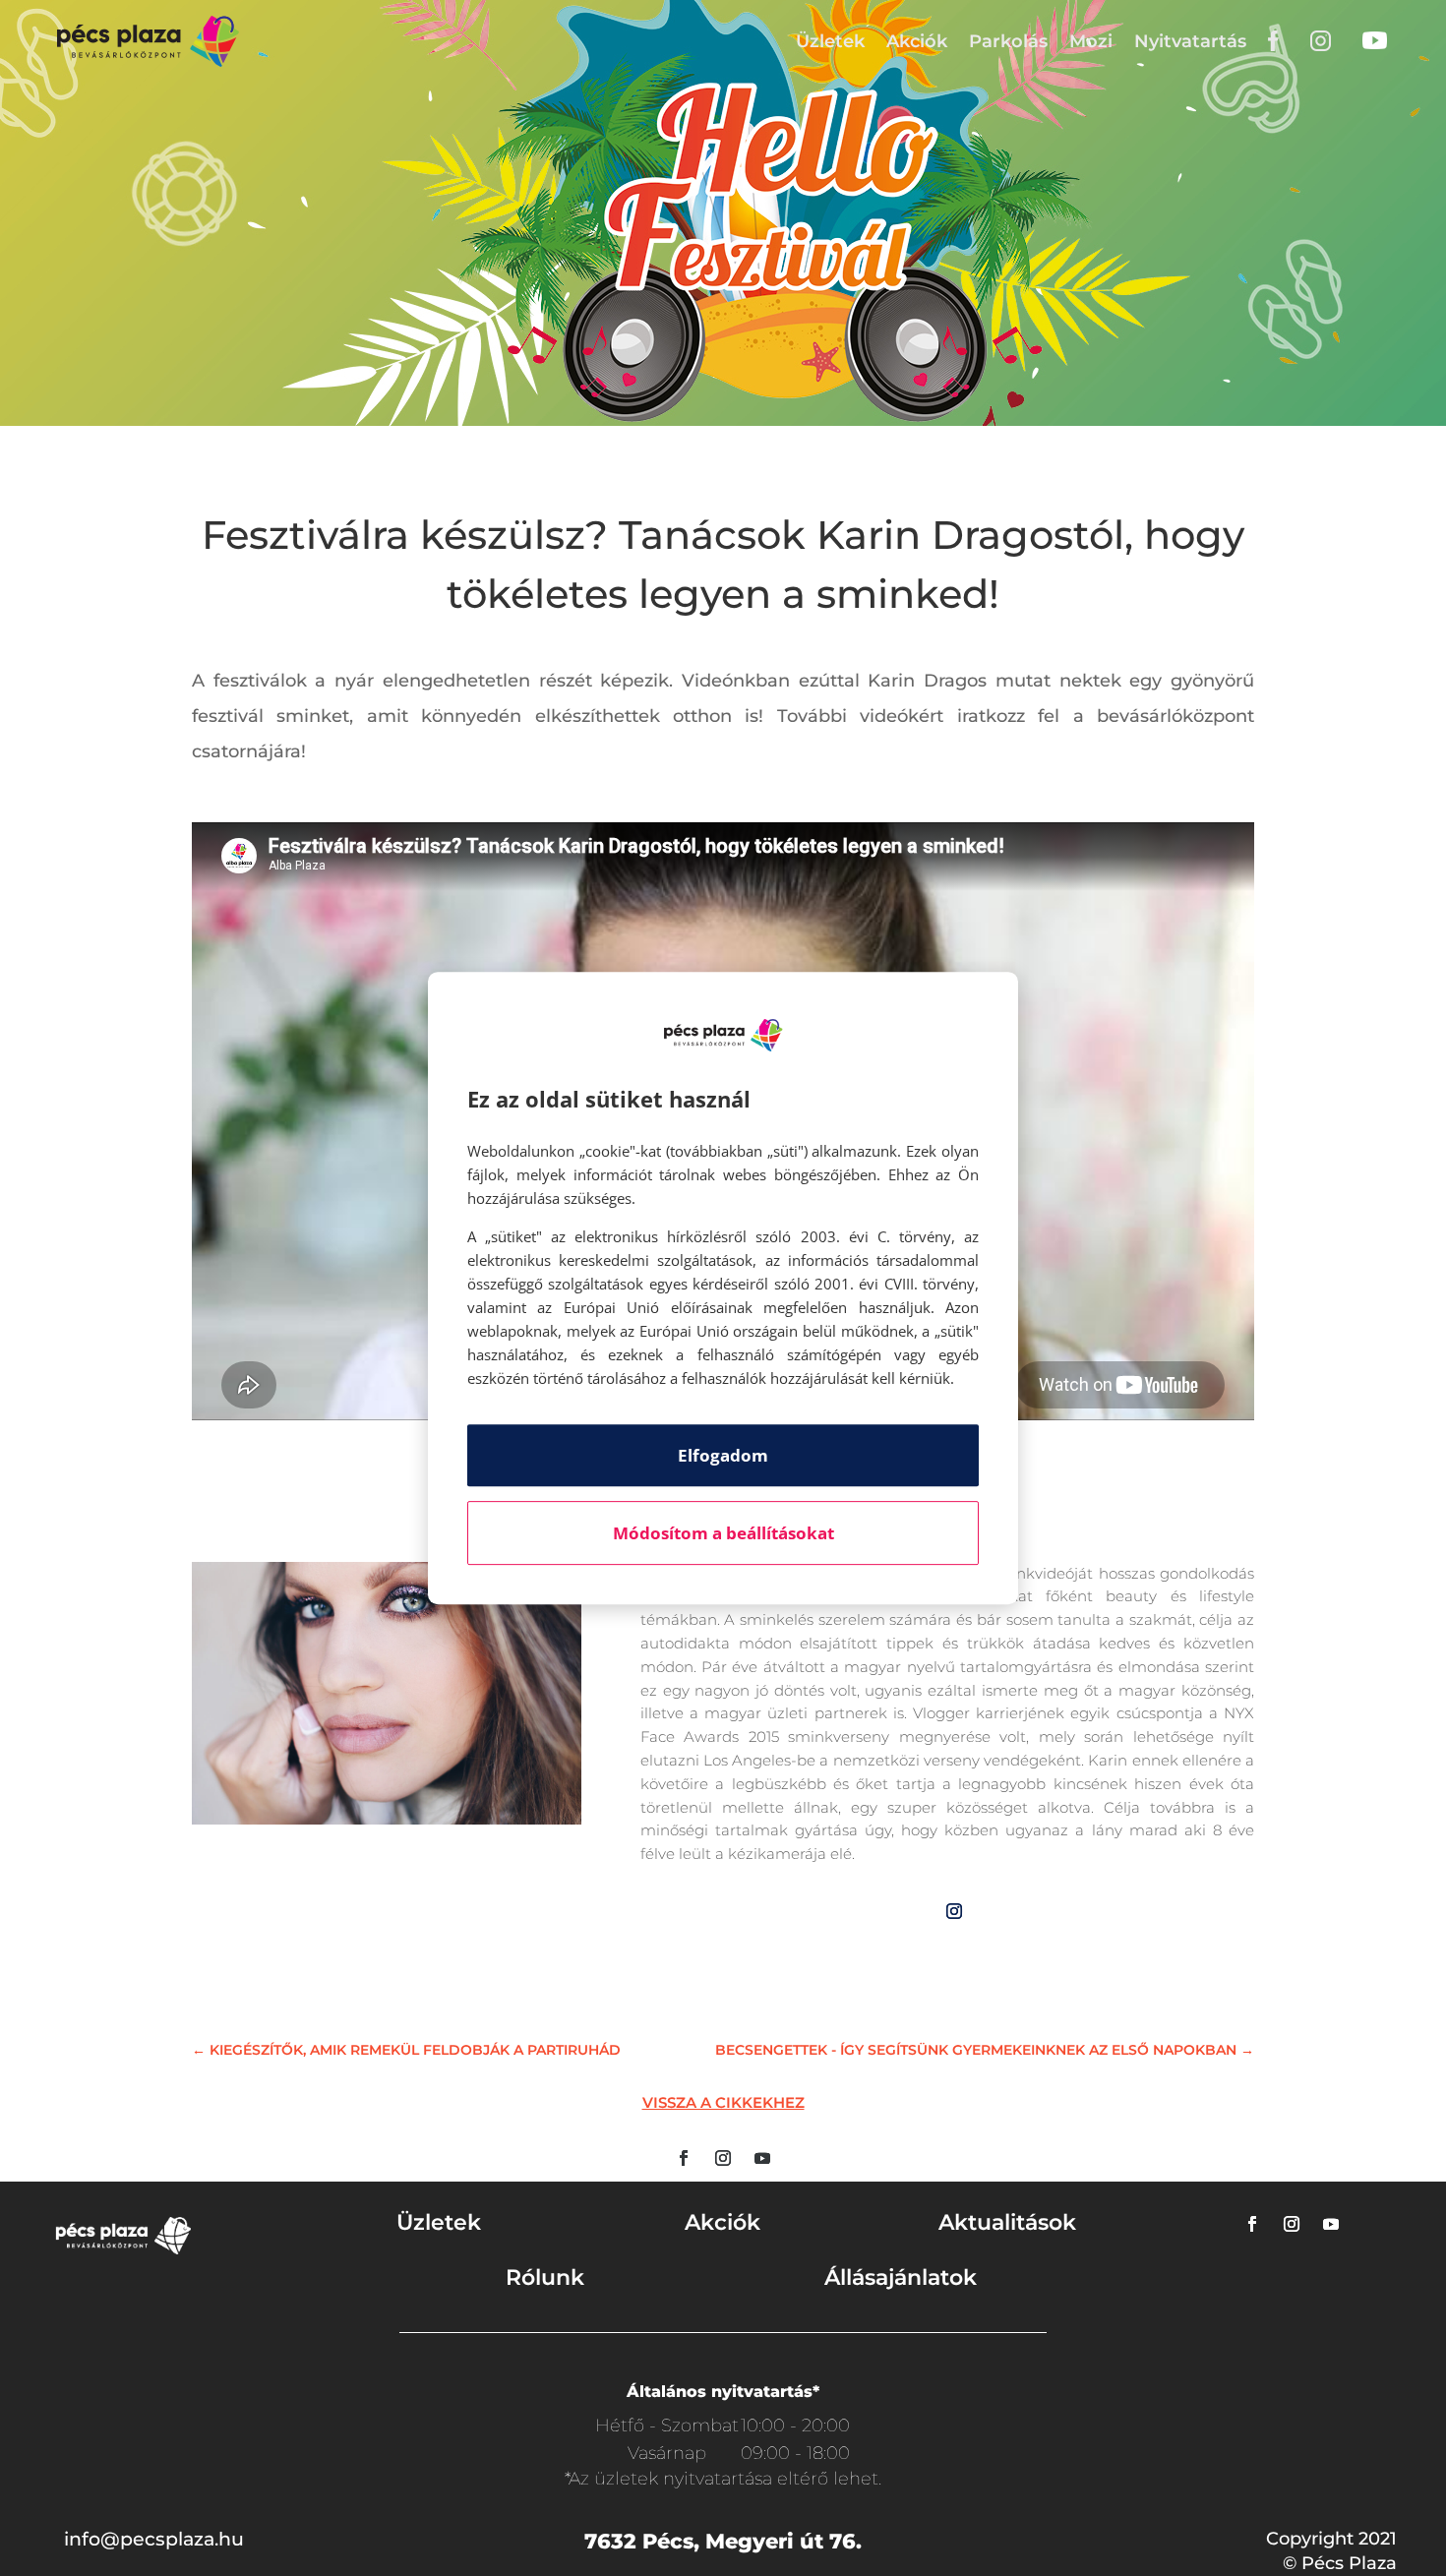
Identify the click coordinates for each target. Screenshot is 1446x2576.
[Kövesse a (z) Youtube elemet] (762, 2158)
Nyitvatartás (1190, 41)
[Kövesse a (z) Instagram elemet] (954, 1911)
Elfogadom (723, 1455)
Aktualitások (1007, 2222)
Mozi (1091, 41)
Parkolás (1008, 41)
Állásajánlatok (901, 2277)
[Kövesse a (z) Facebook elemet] (684, 2158)
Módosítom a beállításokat (723, 1533)
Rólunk (545, 2277)
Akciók (917, 41)
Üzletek (830, 41)
